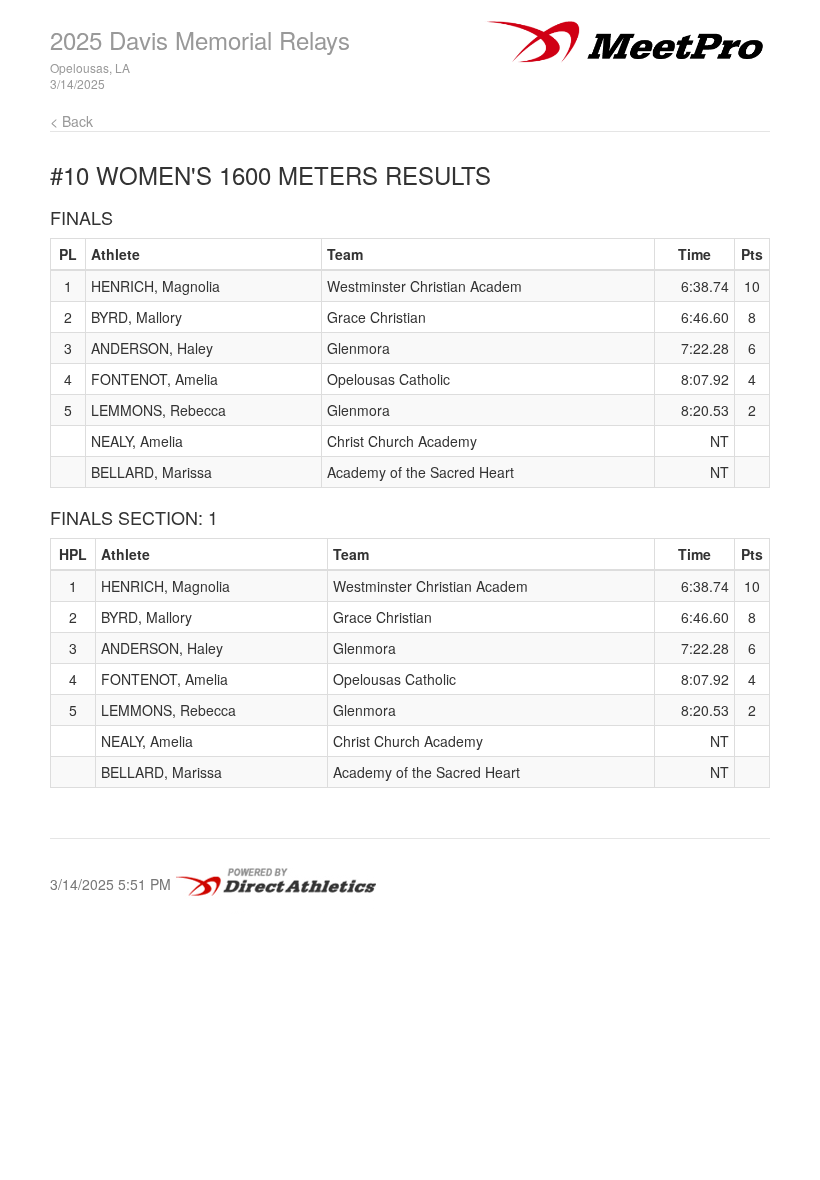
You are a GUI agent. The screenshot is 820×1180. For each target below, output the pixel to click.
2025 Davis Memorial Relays (200, 39)
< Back (71, 121)
